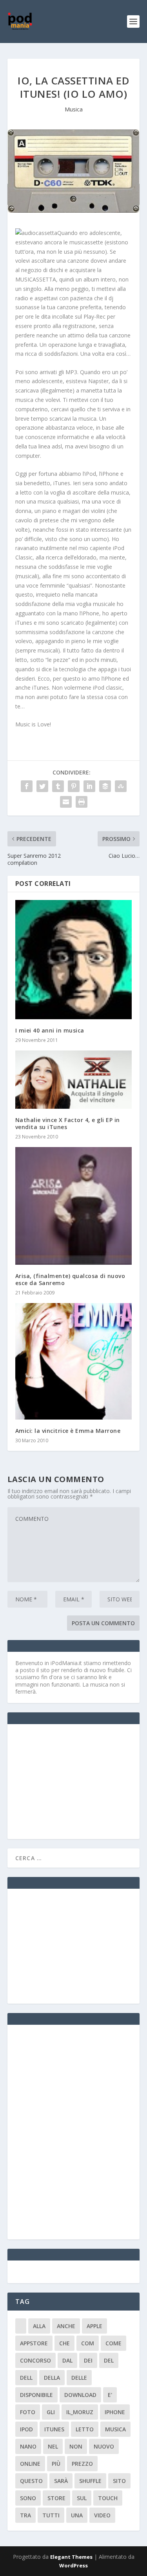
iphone (115, 2412)
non (76, 2446)
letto (85, 2429)
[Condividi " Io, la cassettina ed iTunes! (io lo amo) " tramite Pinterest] (74, 786)
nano (28, 2446)
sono (28, 2498)
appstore (34, 2343)
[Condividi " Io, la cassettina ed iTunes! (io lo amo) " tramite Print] (82, 802)
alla (39, 2326)
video (102, 2515)
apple (94, 2326)
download (80, 2395)
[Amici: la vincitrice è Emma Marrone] (74, 1361)
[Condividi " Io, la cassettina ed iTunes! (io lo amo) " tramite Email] (66, 802)
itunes (54, 2429)
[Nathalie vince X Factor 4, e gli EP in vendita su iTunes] (74, 1080)
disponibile (36, 2395)
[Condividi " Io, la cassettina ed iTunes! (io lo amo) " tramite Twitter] (42, 786)
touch (108, 2498)
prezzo (82, 2464)
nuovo (104, 2446)
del (109, 2360)
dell (26, 2378)
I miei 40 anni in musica (50, 1030)
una (77, 2515)
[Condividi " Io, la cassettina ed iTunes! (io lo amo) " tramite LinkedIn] (89, 786)
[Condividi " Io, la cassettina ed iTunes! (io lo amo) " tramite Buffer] (105, 786)
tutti (51, 2515)
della (52, 2378)
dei (88, 2360)
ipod (26, 2429)
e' (110, 2395)
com (88, 2343)
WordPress (73, 2565)
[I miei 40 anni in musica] (74, 960)
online (30, 2464)
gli (51, 2412)
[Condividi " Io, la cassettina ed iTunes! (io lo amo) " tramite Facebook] (27, 786)
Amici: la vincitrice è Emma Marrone (68, 1431)
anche (66, 2326)
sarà (61, 2481)
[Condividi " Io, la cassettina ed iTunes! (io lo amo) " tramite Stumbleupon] (121, 786)
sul (82, 2498)
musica (115, 2429)
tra (25, 2515)
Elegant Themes (71, 2557)
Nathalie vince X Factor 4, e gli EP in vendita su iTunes (68, 1123)
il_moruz (80, 2412)
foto (28, 2412)
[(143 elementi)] (21, 2326)
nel (53, 2446)
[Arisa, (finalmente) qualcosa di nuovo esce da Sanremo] (74, 1206)
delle (79, 2378)
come (113, 2343)
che (64, 2343)
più (56, 2464)
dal (67, 2360)
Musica (74, 109)
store (56, 2498)
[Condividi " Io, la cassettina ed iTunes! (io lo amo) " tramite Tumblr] (58, 786)
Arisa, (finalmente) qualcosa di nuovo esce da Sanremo (70, 1279)
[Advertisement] (74, 1781)
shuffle (90, 2481)
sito (119, 2481)
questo (31, 2481)
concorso (35, 2360)
